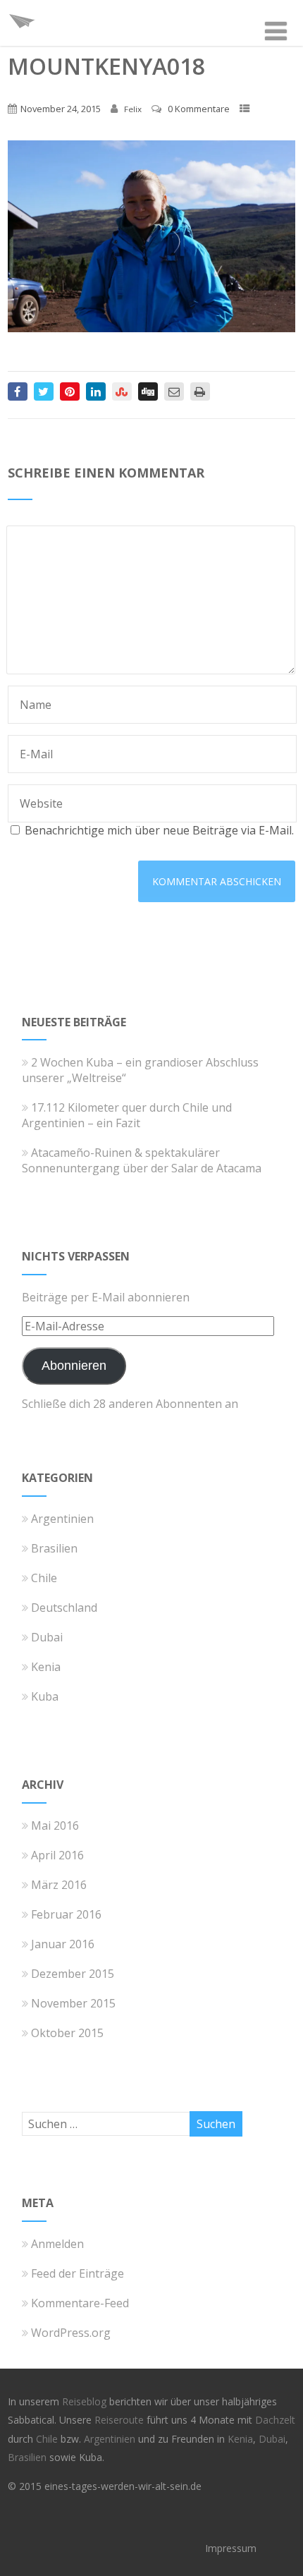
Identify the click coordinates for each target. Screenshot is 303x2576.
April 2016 (57, 1855)
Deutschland (64, 1608)
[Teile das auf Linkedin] (96, 391)
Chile (44, 1578)
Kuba (45, 1696)
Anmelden (57, 2244)
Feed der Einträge (78, 2273)
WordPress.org (71, 2333)
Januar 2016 (63, 1944)
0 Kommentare (199, 109)
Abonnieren (74, 1366)
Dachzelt (275, 2420)
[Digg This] (148, 391)
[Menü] (276, 31)
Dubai (47, 1637)
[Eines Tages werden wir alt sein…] (22, 38)
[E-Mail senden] (174, 391)
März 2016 (59, 1885)
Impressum (231, 2548)
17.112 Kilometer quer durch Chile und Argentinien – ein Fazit (127, 1115)
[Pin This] (70, 391)
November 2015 (73, 2003)
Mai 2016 (55, 1825)
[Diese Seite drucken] (200, 391)
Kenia (46, 1667)
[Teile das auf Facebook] (18, 391)
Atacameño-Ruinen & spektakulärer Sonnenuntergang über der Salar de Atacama (142, 1160)
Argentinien (62, 1519)
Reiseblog (86, 2401)
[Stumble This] (122, 391)
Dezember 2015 (73, 1974)
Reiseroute (120, 2420)
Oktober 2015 (67, 2033)
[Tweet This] (44, 391)
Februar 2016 (66, 1914)
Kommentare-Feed (80, 2303)
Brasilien (54, 1548)
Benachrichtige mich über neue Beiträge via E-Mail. (159, 830)
